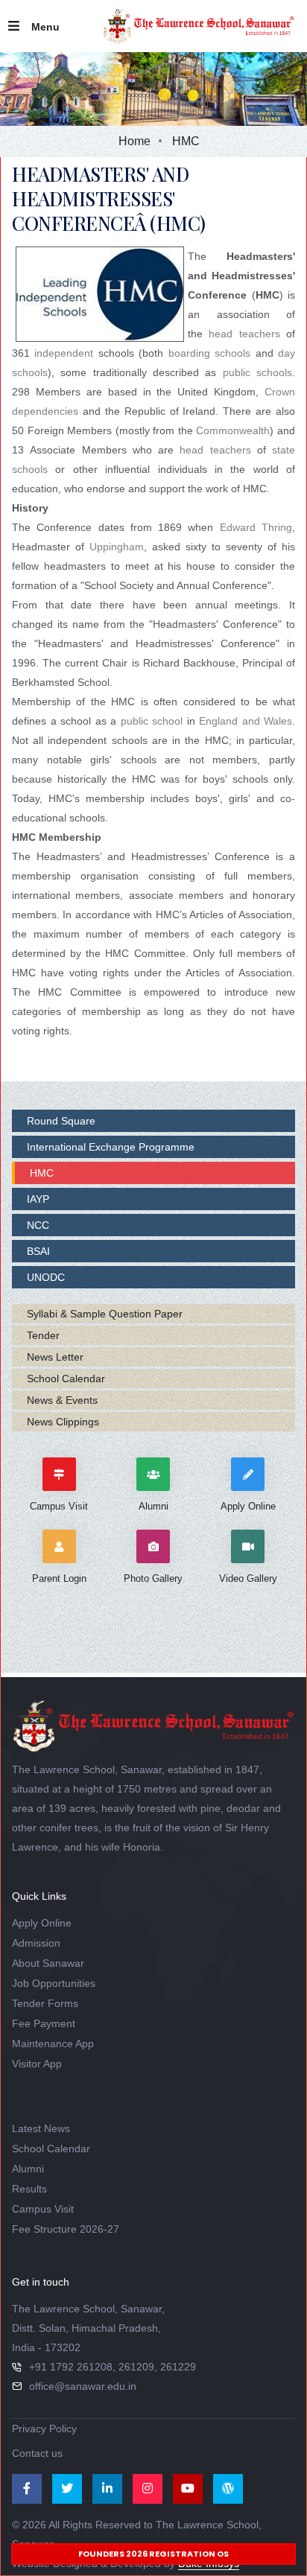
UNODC (46, 1277)
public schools (257, 372)
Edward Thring (256, 527)
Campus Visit (43, 2209)
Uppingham (117, 547)
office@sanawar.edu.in (83, 2386)
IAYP (38, 1199)
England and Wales (246, 721)
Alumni (28, 2169)
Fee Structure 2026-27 (66, 2229)
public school (152, 721)
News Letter (55, 1357)
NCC (38, 1225)
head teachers (244, 334)
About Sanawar (48, 1963)
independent (64, 353)
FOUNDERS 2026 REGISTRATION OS (153, 2554)
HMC (42, 1173)
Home (134, 141)
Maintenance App (53, 2044)
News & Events (62, 1400)
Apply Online (42, 1923)
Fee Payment (44, 2023)
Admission (36, 1943)
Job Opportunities (54, 1983)
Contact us (37, 2453)
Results (29, 2189)
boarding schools (209, 353)
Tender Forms (45, 2003)
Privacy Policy (44, 2429)
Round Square (61, 1121)
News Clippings (63, 1422)
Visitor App (37, 2064)
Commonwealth (233, 430)
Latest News (41, 2128)
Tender (43, 1335)
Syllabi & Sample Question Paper (105, 1314)
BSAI (38, 1251)
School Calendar (66, 1378)
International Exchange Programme (111, 1147)
